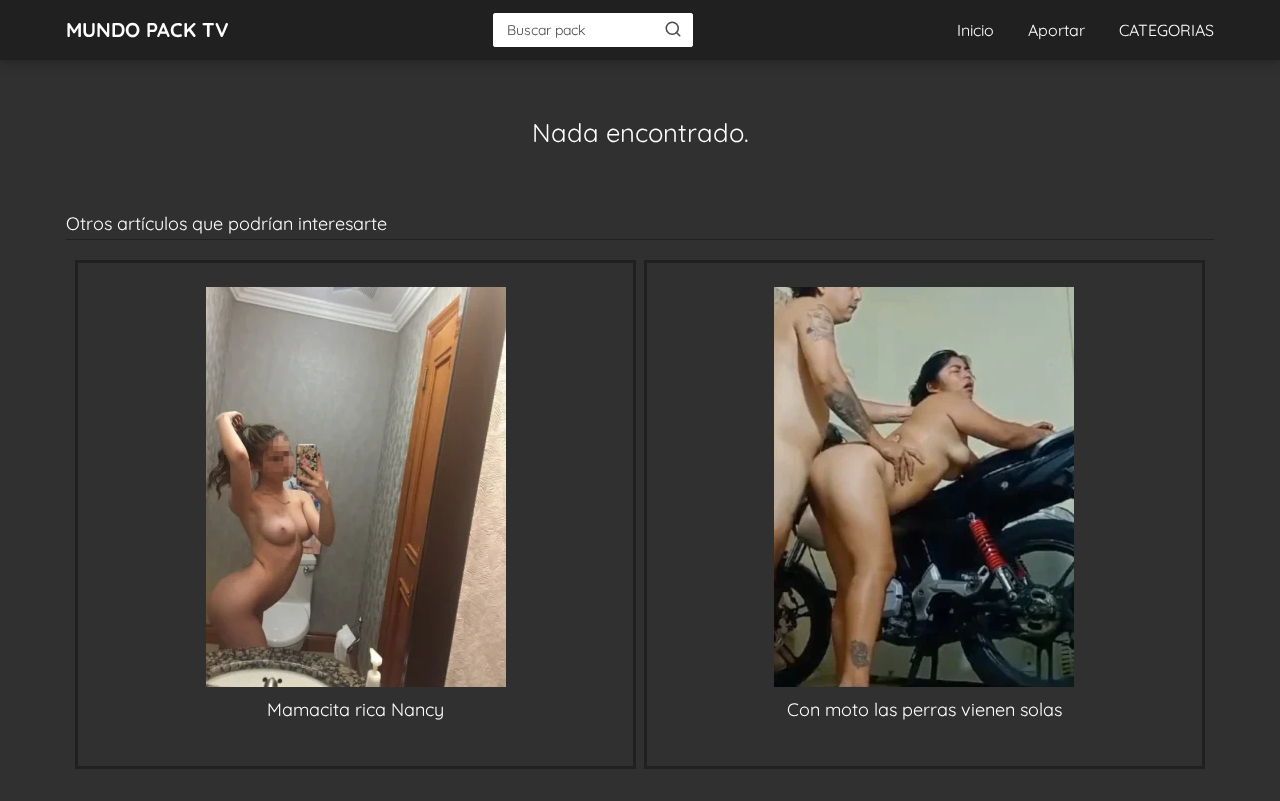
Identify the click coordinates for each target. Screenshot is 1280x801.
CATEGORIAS (1166, 30)
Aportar (1056, 30)
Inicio (975, 30)
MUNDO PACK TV (147, 29)
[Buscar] (673, 29)
